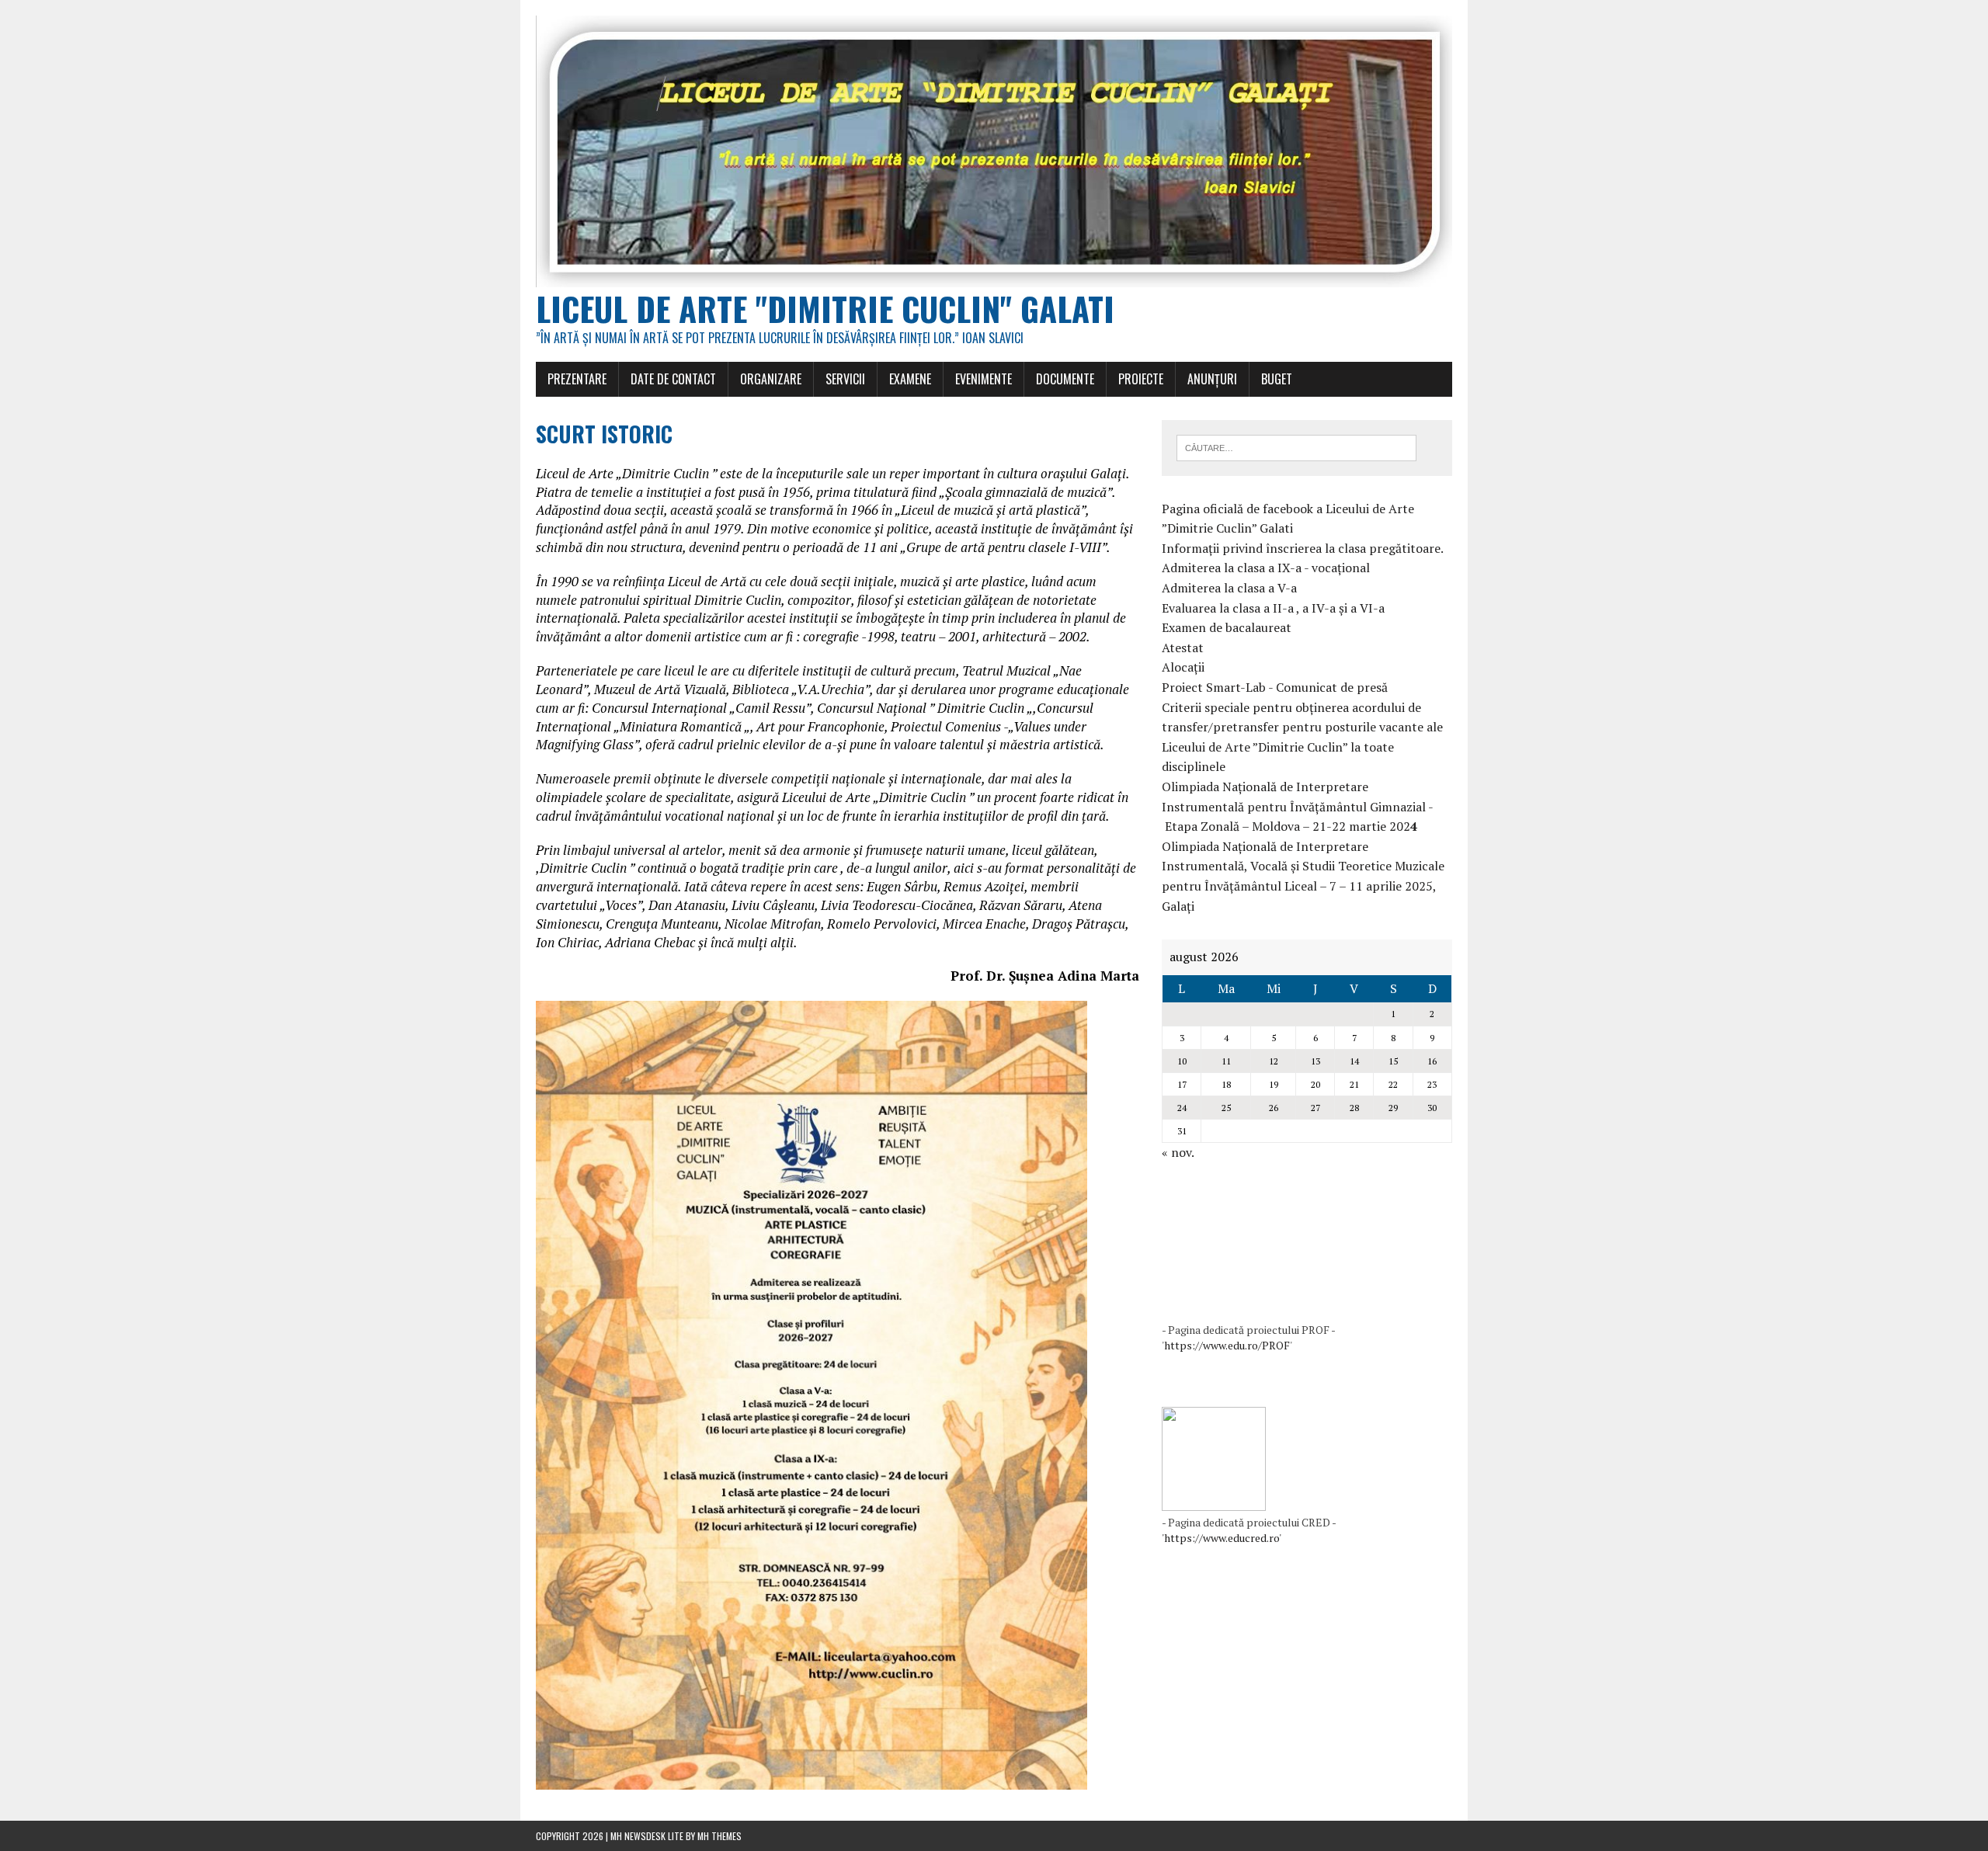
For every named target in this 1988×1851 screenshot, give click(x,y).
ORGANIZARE (771, 379)
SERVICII (845, 379)
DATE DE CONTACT (673, 379)
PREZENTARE (577, 379)
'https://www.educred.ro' (1222, 1538)
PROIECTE (1141, 379)
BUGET (1277, 379)
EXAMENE (910, 379)
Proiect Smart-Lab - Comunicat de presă (1275, 687)
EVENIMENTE (984, 379)
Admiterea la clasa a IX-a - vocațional (1266, 568)
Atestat (1183, 648)
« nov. (1178, 1152)
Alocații (1183, 667)
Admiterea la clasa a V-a (1229, 588)
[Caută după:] (1296, 446)
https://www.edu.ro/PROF (1227, 1345)
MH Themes (719, 1836)
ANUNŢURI (1212, 379)
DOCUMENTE (1065, 379)
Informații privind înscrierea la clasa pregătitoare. (1303, 548)
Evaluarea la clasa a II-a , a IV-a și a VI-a (1273, 608)
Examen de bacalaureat (1227, 627)
